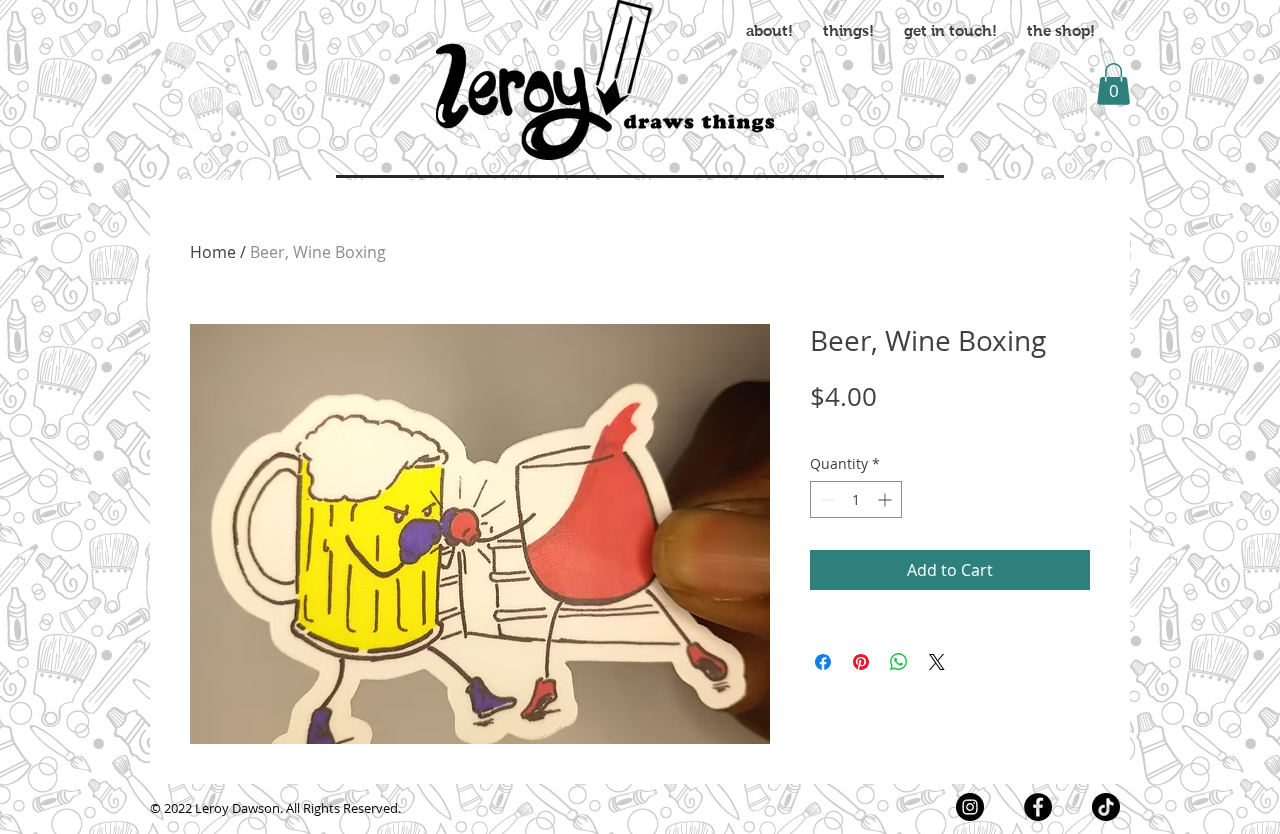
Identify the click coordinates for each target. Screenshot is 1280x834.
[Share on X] (937, 662)
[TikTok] (1106, 807)
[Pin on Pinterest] (861, 662)
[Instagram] (970, 807)
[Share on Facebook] (823, 662)
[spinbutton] (856, 499)
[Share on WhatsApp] (899, 662)
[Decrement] (825, 499)
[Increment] (886, 499)
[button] (1113, 84)
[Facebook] (1038, 807)
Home (213, 252)
